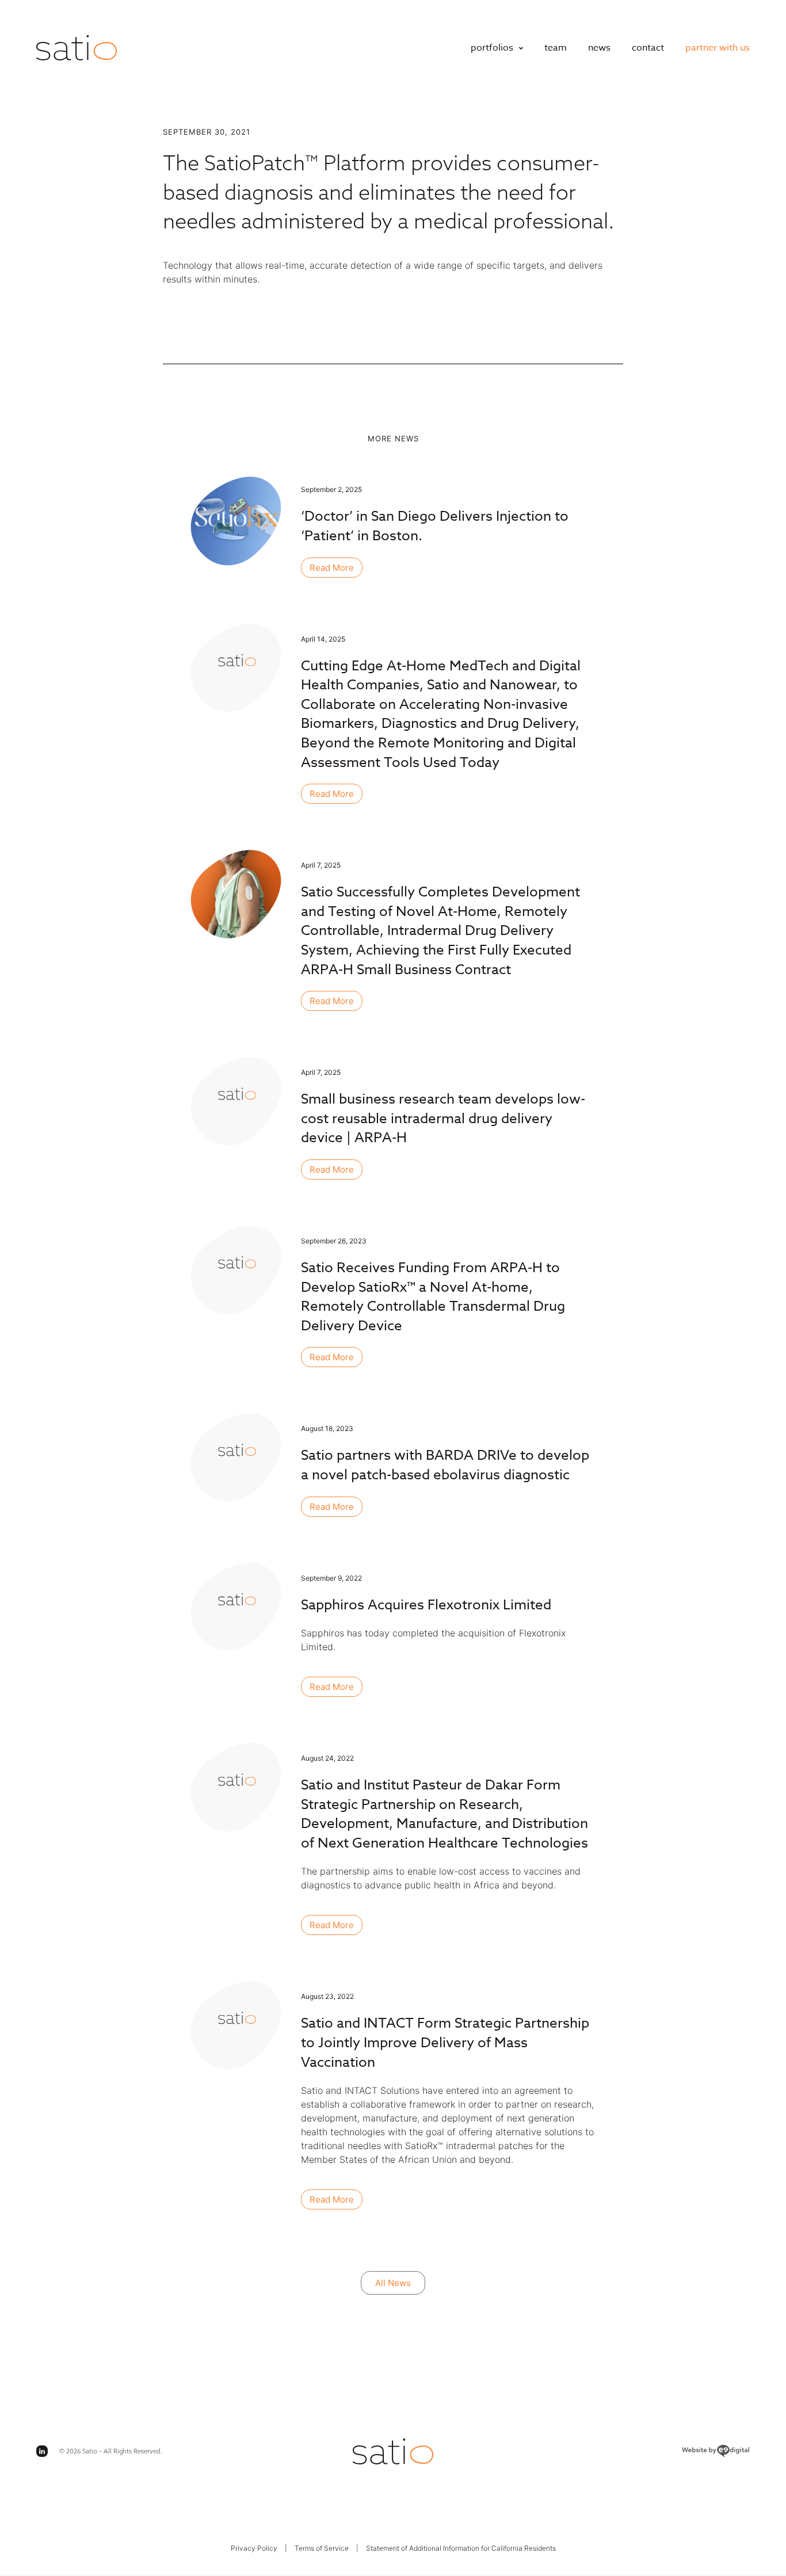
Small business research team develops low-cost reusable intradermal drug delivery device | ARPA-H (443, 1119)
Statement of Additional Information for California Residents (461, 2548)
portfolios (492, 48)
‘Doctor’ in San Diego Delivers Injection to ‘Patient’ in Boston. (435, 526)
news (599, 48)
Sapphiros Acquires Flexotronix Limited (426, 1605)
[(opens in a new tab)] (237, 1606)
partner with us (718, 48)
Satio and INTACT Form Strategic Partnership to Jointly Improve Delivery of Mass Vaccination (445, 2043)
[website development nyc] (631, 2451)
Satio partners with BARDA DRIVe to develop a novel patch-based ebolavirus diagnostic (445, 1465)
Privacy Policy (254, 2548)
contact (648, 48)
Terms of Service (322, 2548)
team (556, 48)
